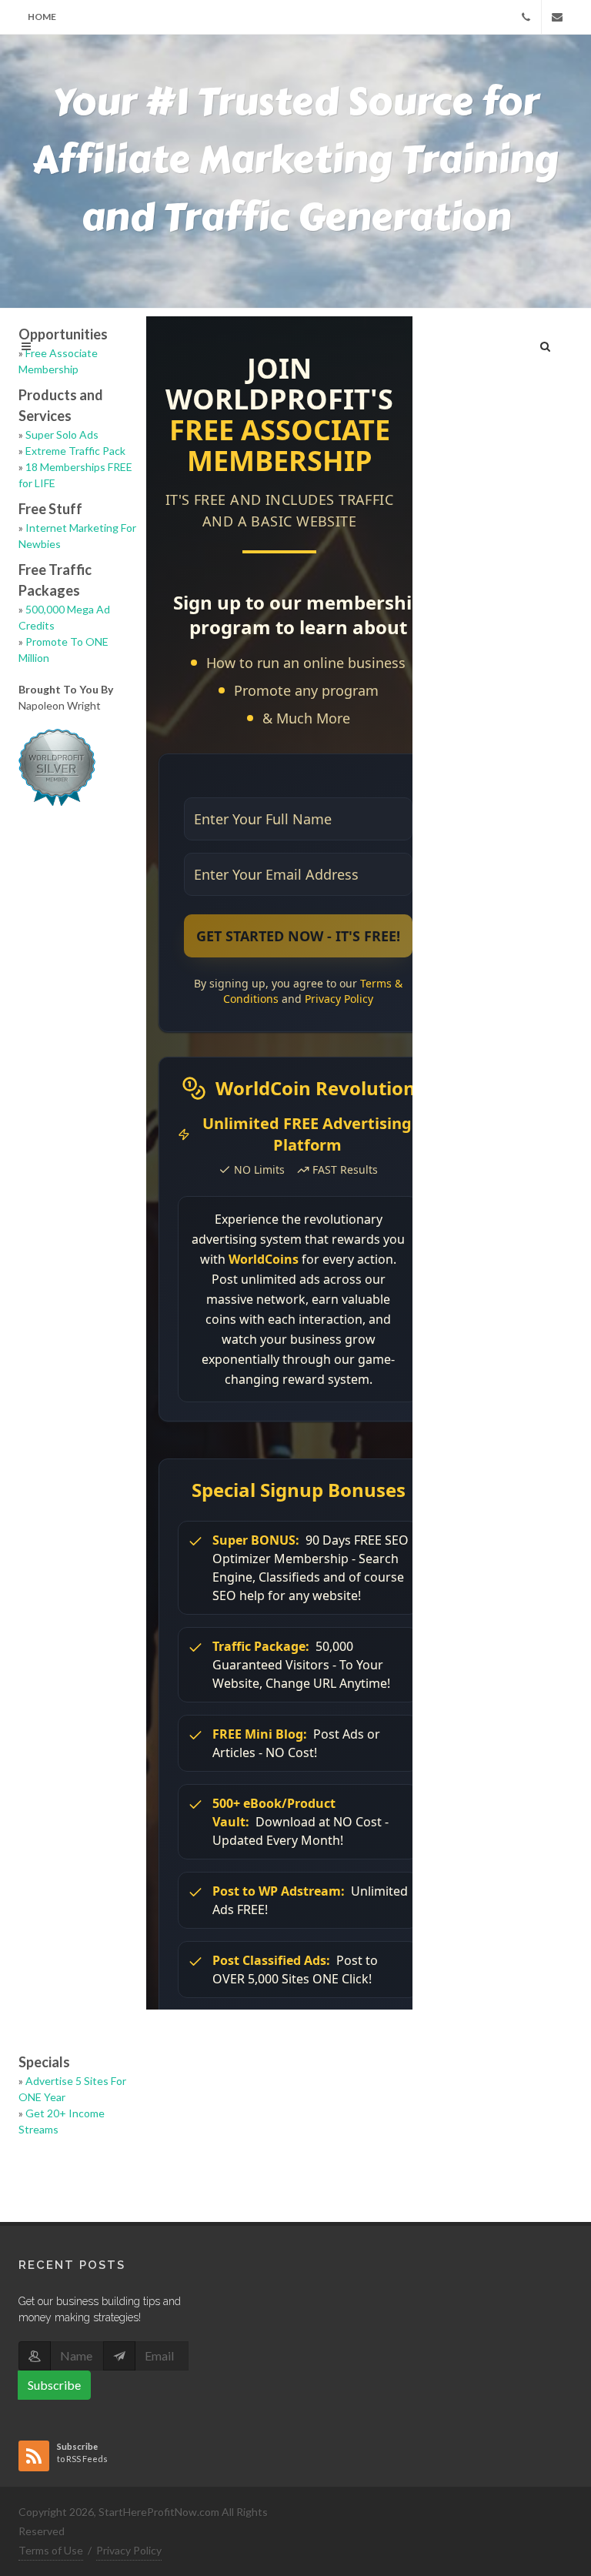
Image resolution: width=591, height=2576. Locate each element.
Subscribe (54, 2385)
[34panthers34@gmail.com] (557, 17)
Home (42, 17)
